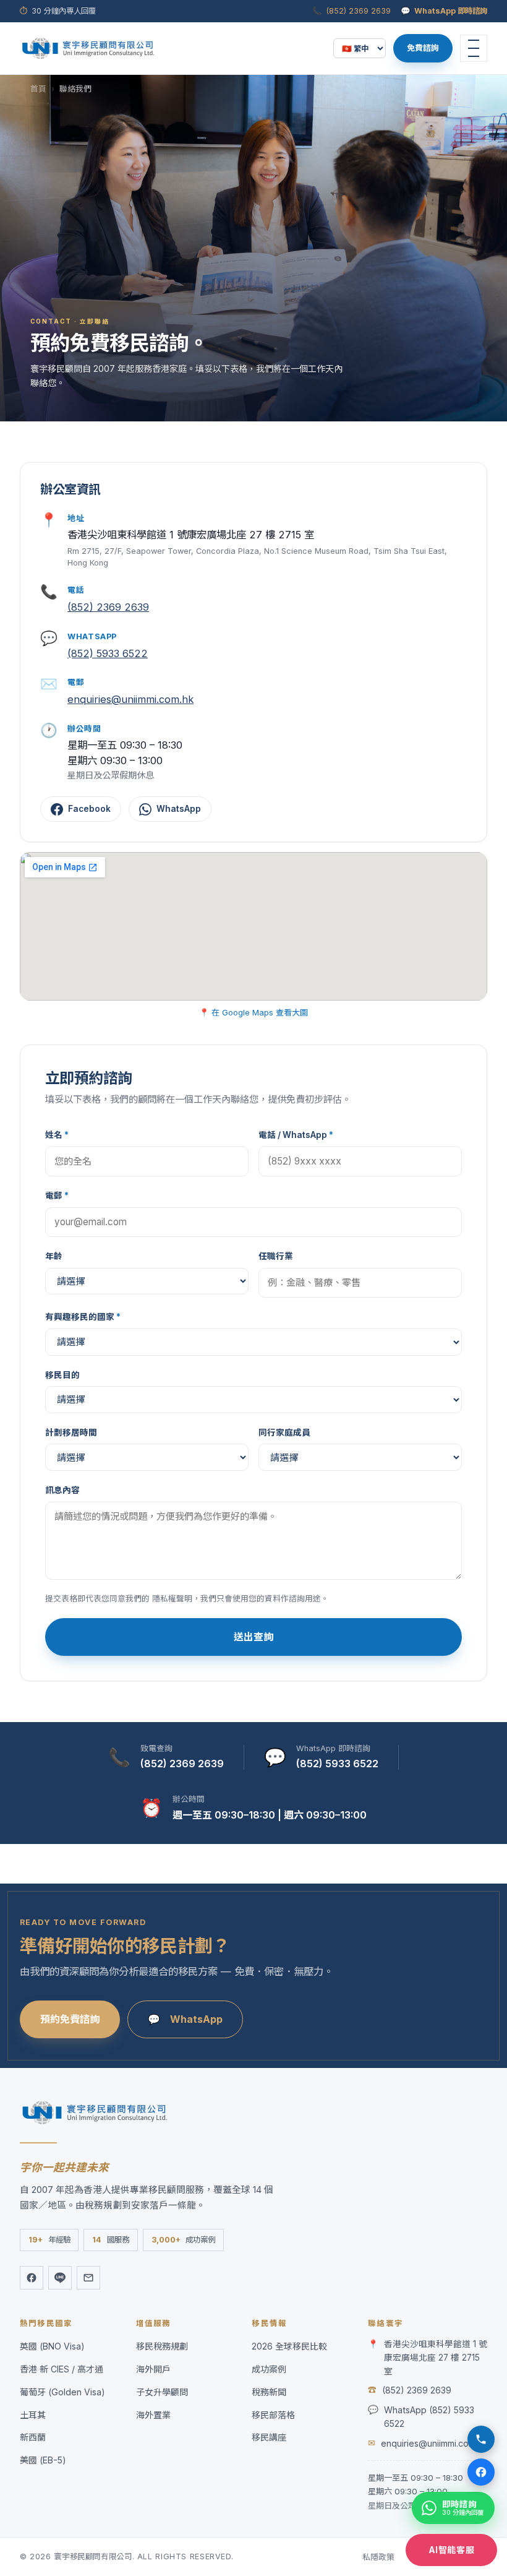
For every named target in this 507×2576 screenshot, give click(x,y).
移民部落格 (273, 2415)
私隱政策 (378, 2557)
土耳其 (33, 2415)
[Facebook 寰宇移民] (481, 2472)
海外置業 (153, 2415)
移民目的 (62, 1375)
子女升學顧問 (162, 2392)
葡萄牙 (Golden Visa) (62, 2392)
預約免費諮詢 (70, 2019)
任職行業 (276, 1256)
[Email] (88, 2278)
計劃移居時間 (71, 1432)
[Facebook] (32, 2278)
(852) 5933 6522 (108, 653)
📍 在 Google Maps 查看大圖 (253, 1012)
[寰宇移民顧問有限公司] (88, 48)
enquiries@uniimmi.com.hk (130, 699)
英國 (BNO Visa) (52, 2346)
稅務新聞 (269, 2392)
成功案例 (269, 2369)
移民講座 (269, 2437)
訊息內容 (62, 1490)
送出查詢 (253, 1637)
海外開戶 (153, 2369)
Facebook (89, 809)
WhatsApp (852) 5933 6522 (429, 2417)
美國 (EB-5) (43, 2460)
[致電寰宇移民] (481, 2439)
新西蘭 (33, 2437)
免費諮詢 (423, 48)
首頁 (38, 89)
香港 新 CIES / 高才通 (62, 2369)
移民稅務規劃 (162, 2346)
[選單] (474, 48)
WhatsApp (179, 809)
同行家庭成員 (284, 1432)
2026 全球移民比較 (289, 2346)
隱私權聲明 (172, 1599)
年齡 (54, 1256)
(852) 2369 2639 (359, 11)
